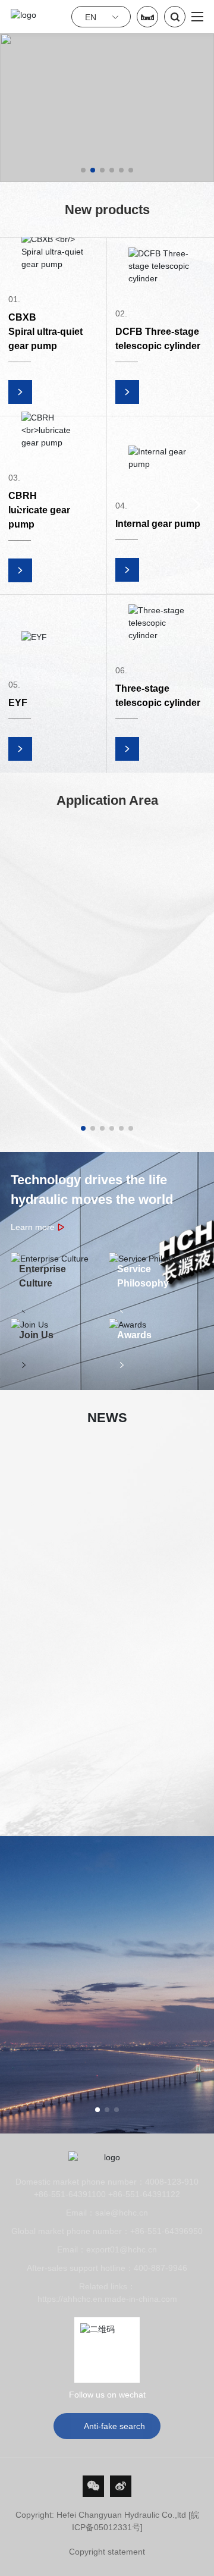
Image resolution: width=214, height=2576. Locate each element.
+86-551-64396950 (166, 2231)
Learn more (38, 1227)
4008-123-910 (172, 2182)
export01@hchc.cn (122, 2249)
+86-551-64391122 (144, 2194)
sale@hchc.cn (122, 2213)
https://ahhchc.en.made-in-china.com (107, 2299)
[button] (83, 170)
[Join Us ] (58, 1325)
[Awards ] (156, 1325)
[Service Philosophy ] (156, 1259)
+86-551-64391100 (70, 2194)
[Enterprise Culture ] (58, 1259)
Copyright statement (107, 2552)
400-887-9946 (160, 2268)
